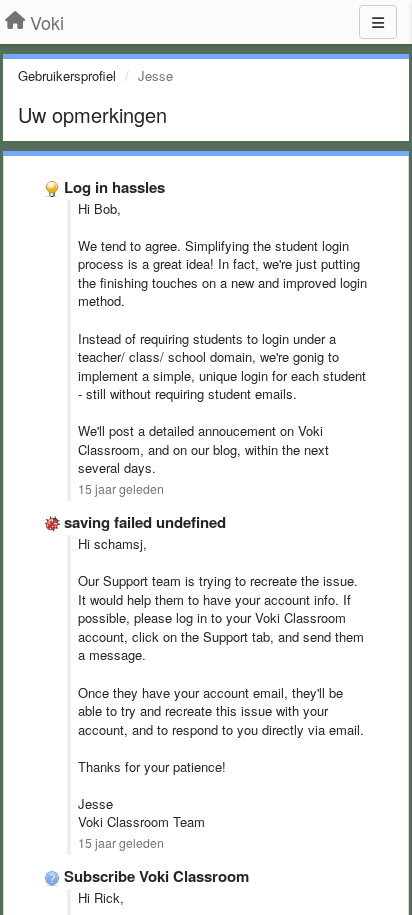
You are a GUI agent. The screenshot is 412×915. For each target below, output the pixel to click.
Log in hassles (114, 187)
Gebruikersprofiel (67, 75)
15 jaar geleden (121, 489)
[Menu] (378, 22)
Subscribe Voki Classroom (156, 876)
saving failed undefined (145, 522)
